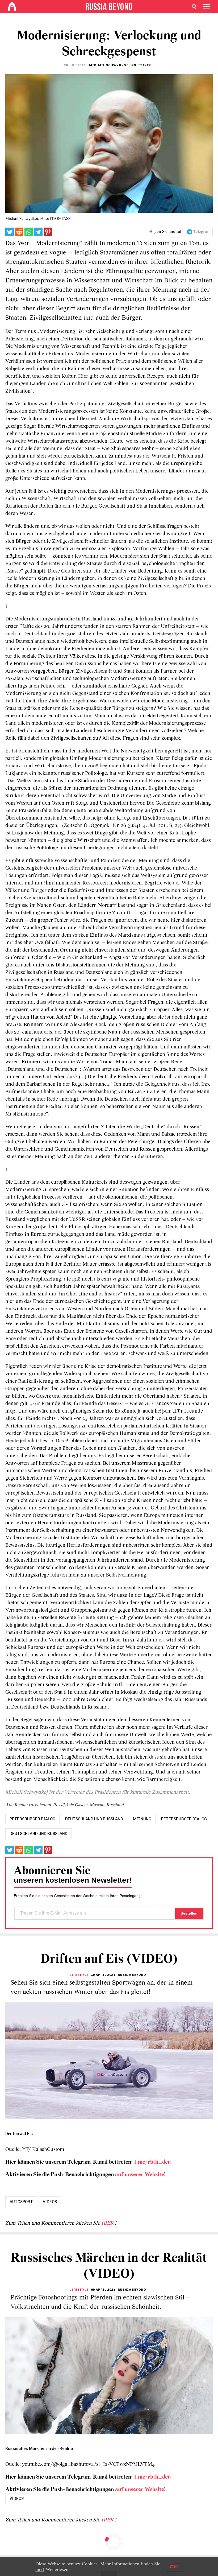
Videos (50, 2202)
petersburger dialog (32, 1819)
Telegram (202, 232)
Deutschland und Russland (39, 1834)
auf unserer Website (140, 2175)
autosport (21, 2202)
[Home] (12, 7)
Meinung (142, 1819)
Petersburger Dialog (184, 1819)
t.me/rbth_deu (153, 2162)
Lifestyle (79, 1975)
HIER (108, 2223)
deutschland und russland (94, 1819)
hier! (40, 2569)
